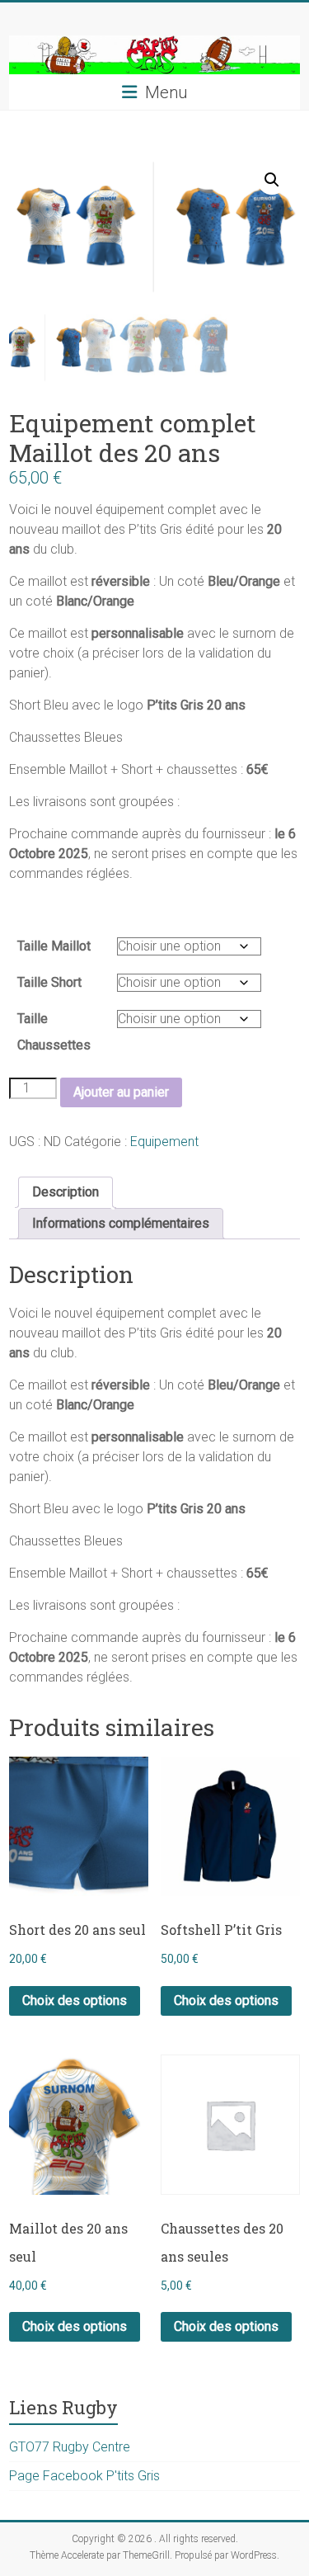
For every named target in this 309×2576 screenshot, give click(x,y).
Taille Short (49, 982)
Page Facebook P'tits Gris (84, 2476)
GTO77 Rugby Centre (70, 2447)
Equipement (164, 1142)
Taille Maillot (54, 946)
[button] (272, 180)
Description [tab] (66, 1192)
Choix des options (75, 2000)
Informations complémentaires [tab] (121, 1223)
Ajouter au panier (121, 1092)
